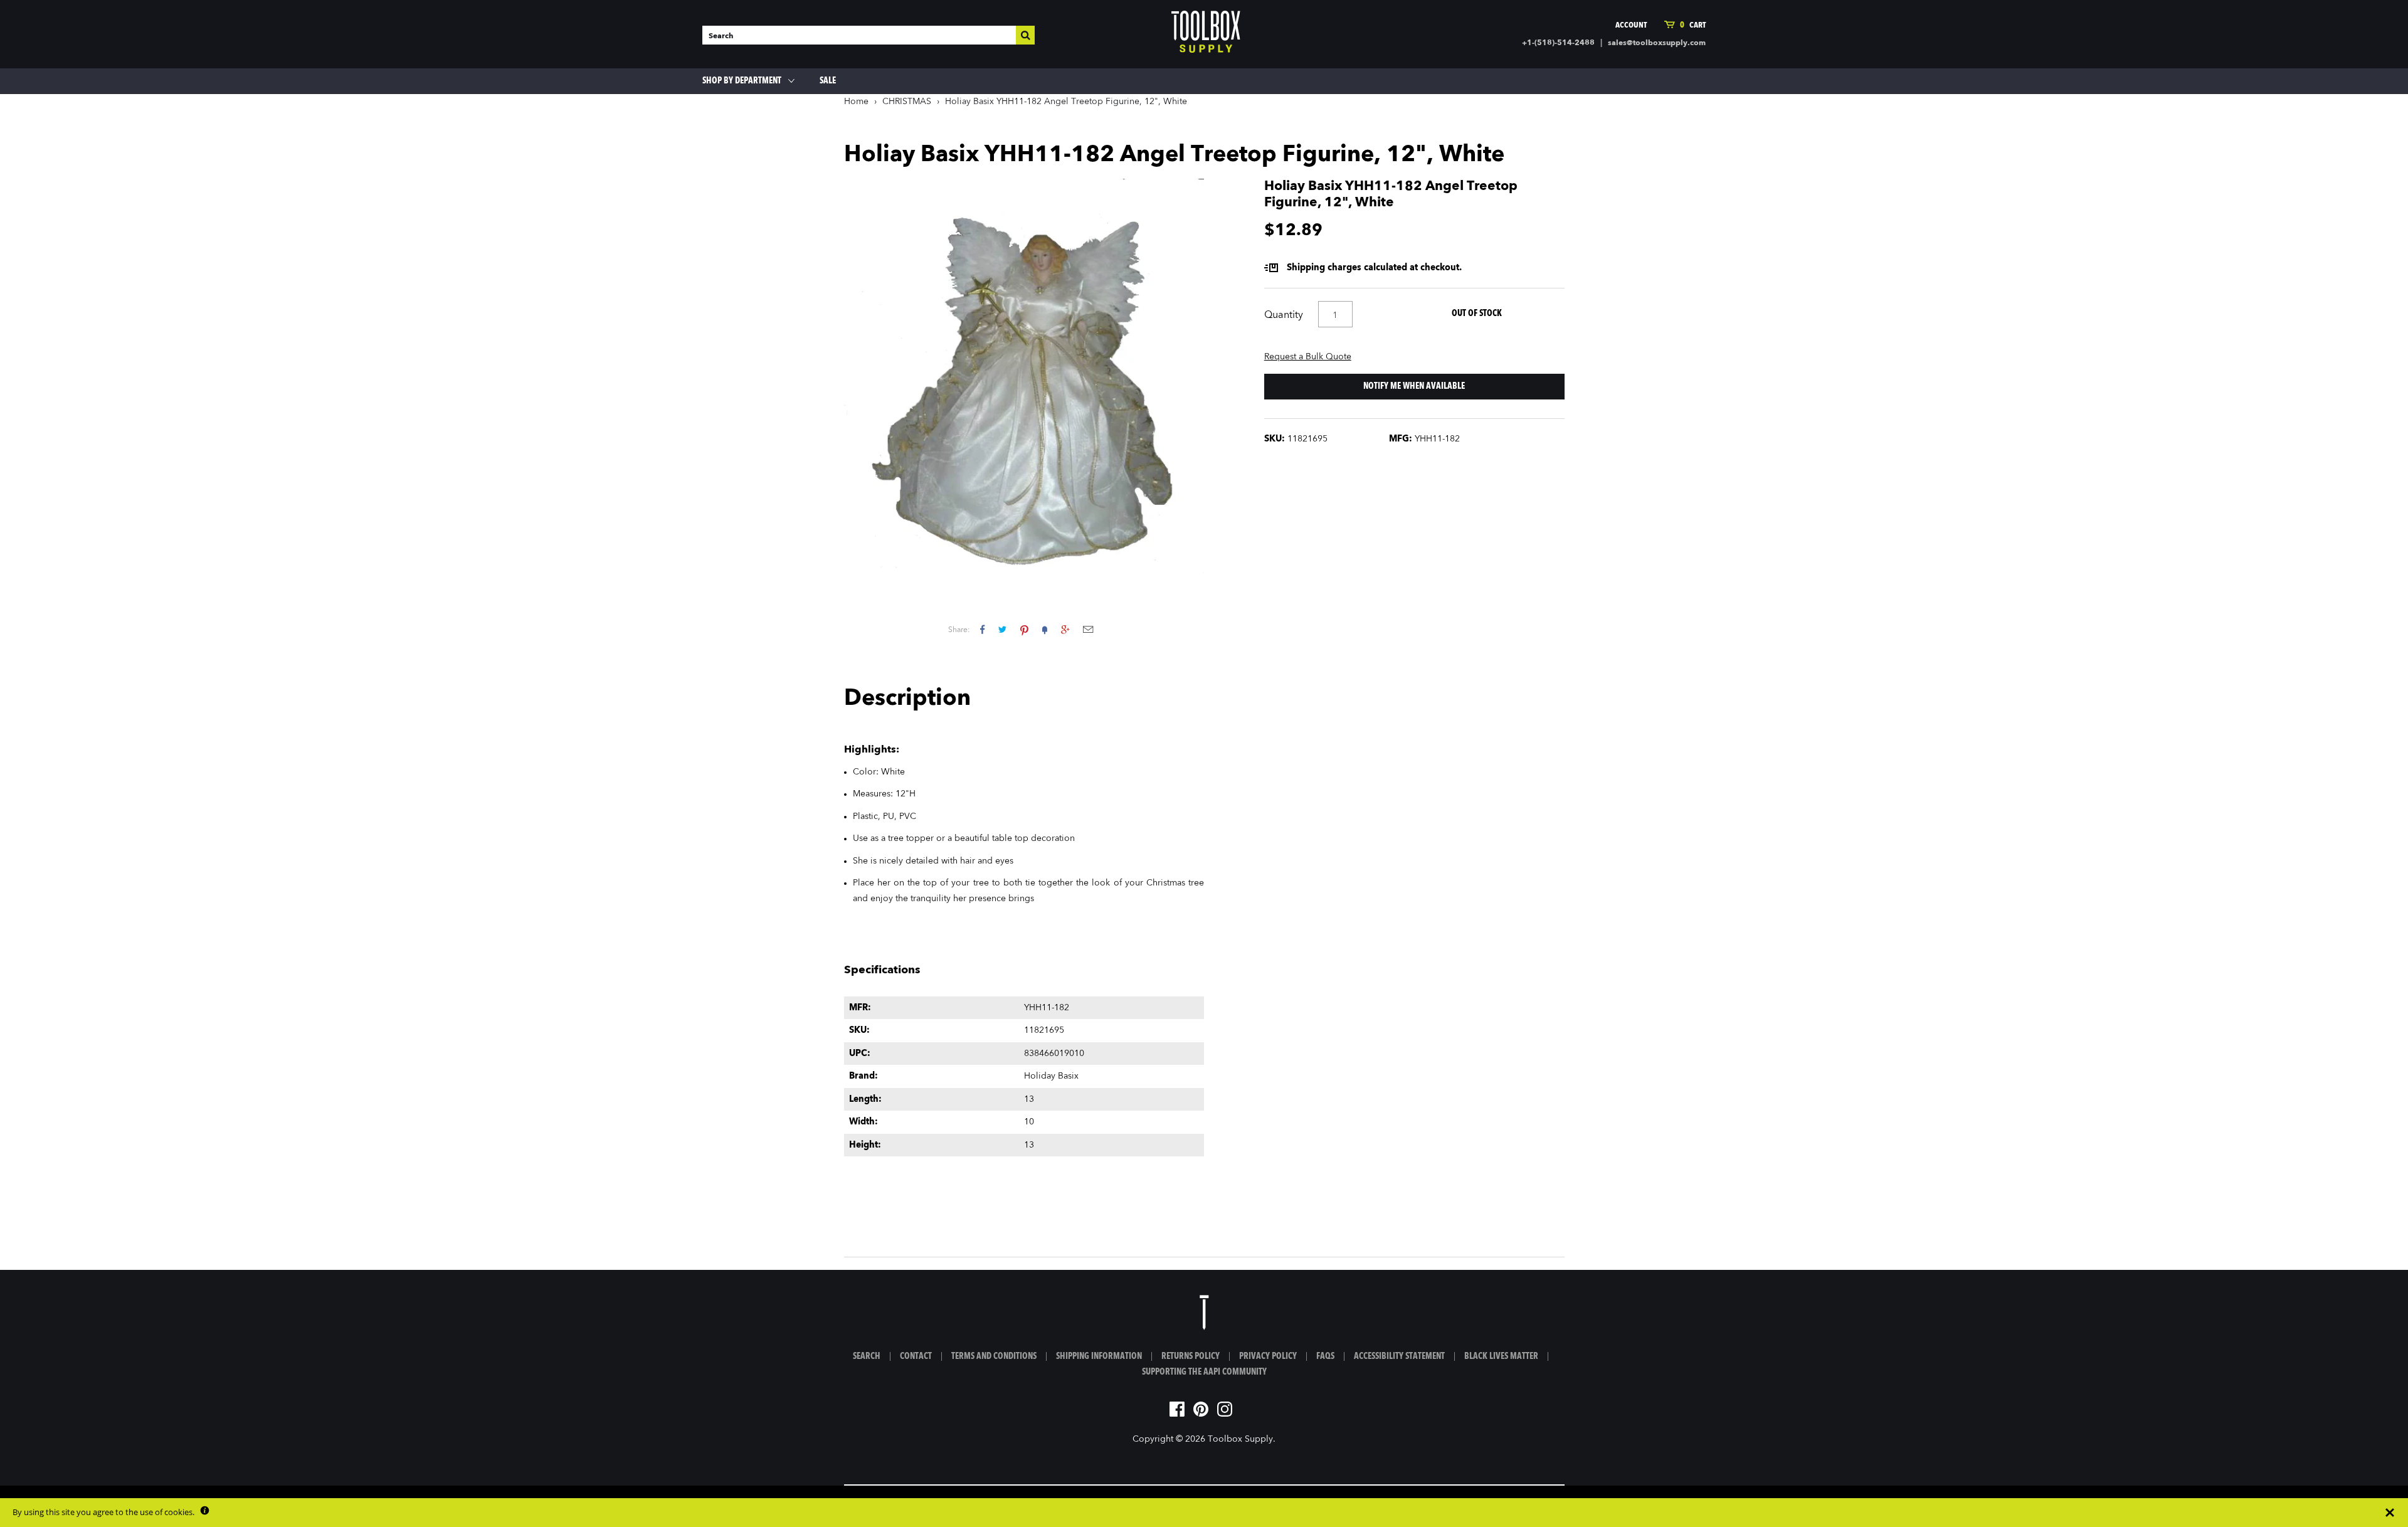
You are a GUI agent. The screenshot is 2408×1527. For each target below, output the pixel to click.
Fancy (1045, 629)
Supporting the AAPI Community (1204, 1372)
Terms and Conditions (994, 1356)
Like (982, 629)
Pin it (1024, 629)
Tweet (1002, 629)
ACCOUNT (1631, 25)
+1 (1065, 629)
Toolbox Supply (1240, 1439)
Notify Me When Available (1414, 386)
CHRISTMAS (907, 102)
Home (856, 102)
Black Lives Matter (1501, 1356)
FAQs (1325, 1356)
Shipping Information (1099, 1356)
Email (1088, 629)
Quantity (1284, 315)
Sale (828, 81)
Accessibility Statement (1399, 1356)
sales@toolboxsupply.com (1657, 43)
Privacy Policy (1268, 1356)
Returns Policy (1191, 1356)
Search (867, 1356)
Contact (916, 1356)
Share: (959, 630)
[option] (1024, 376)
